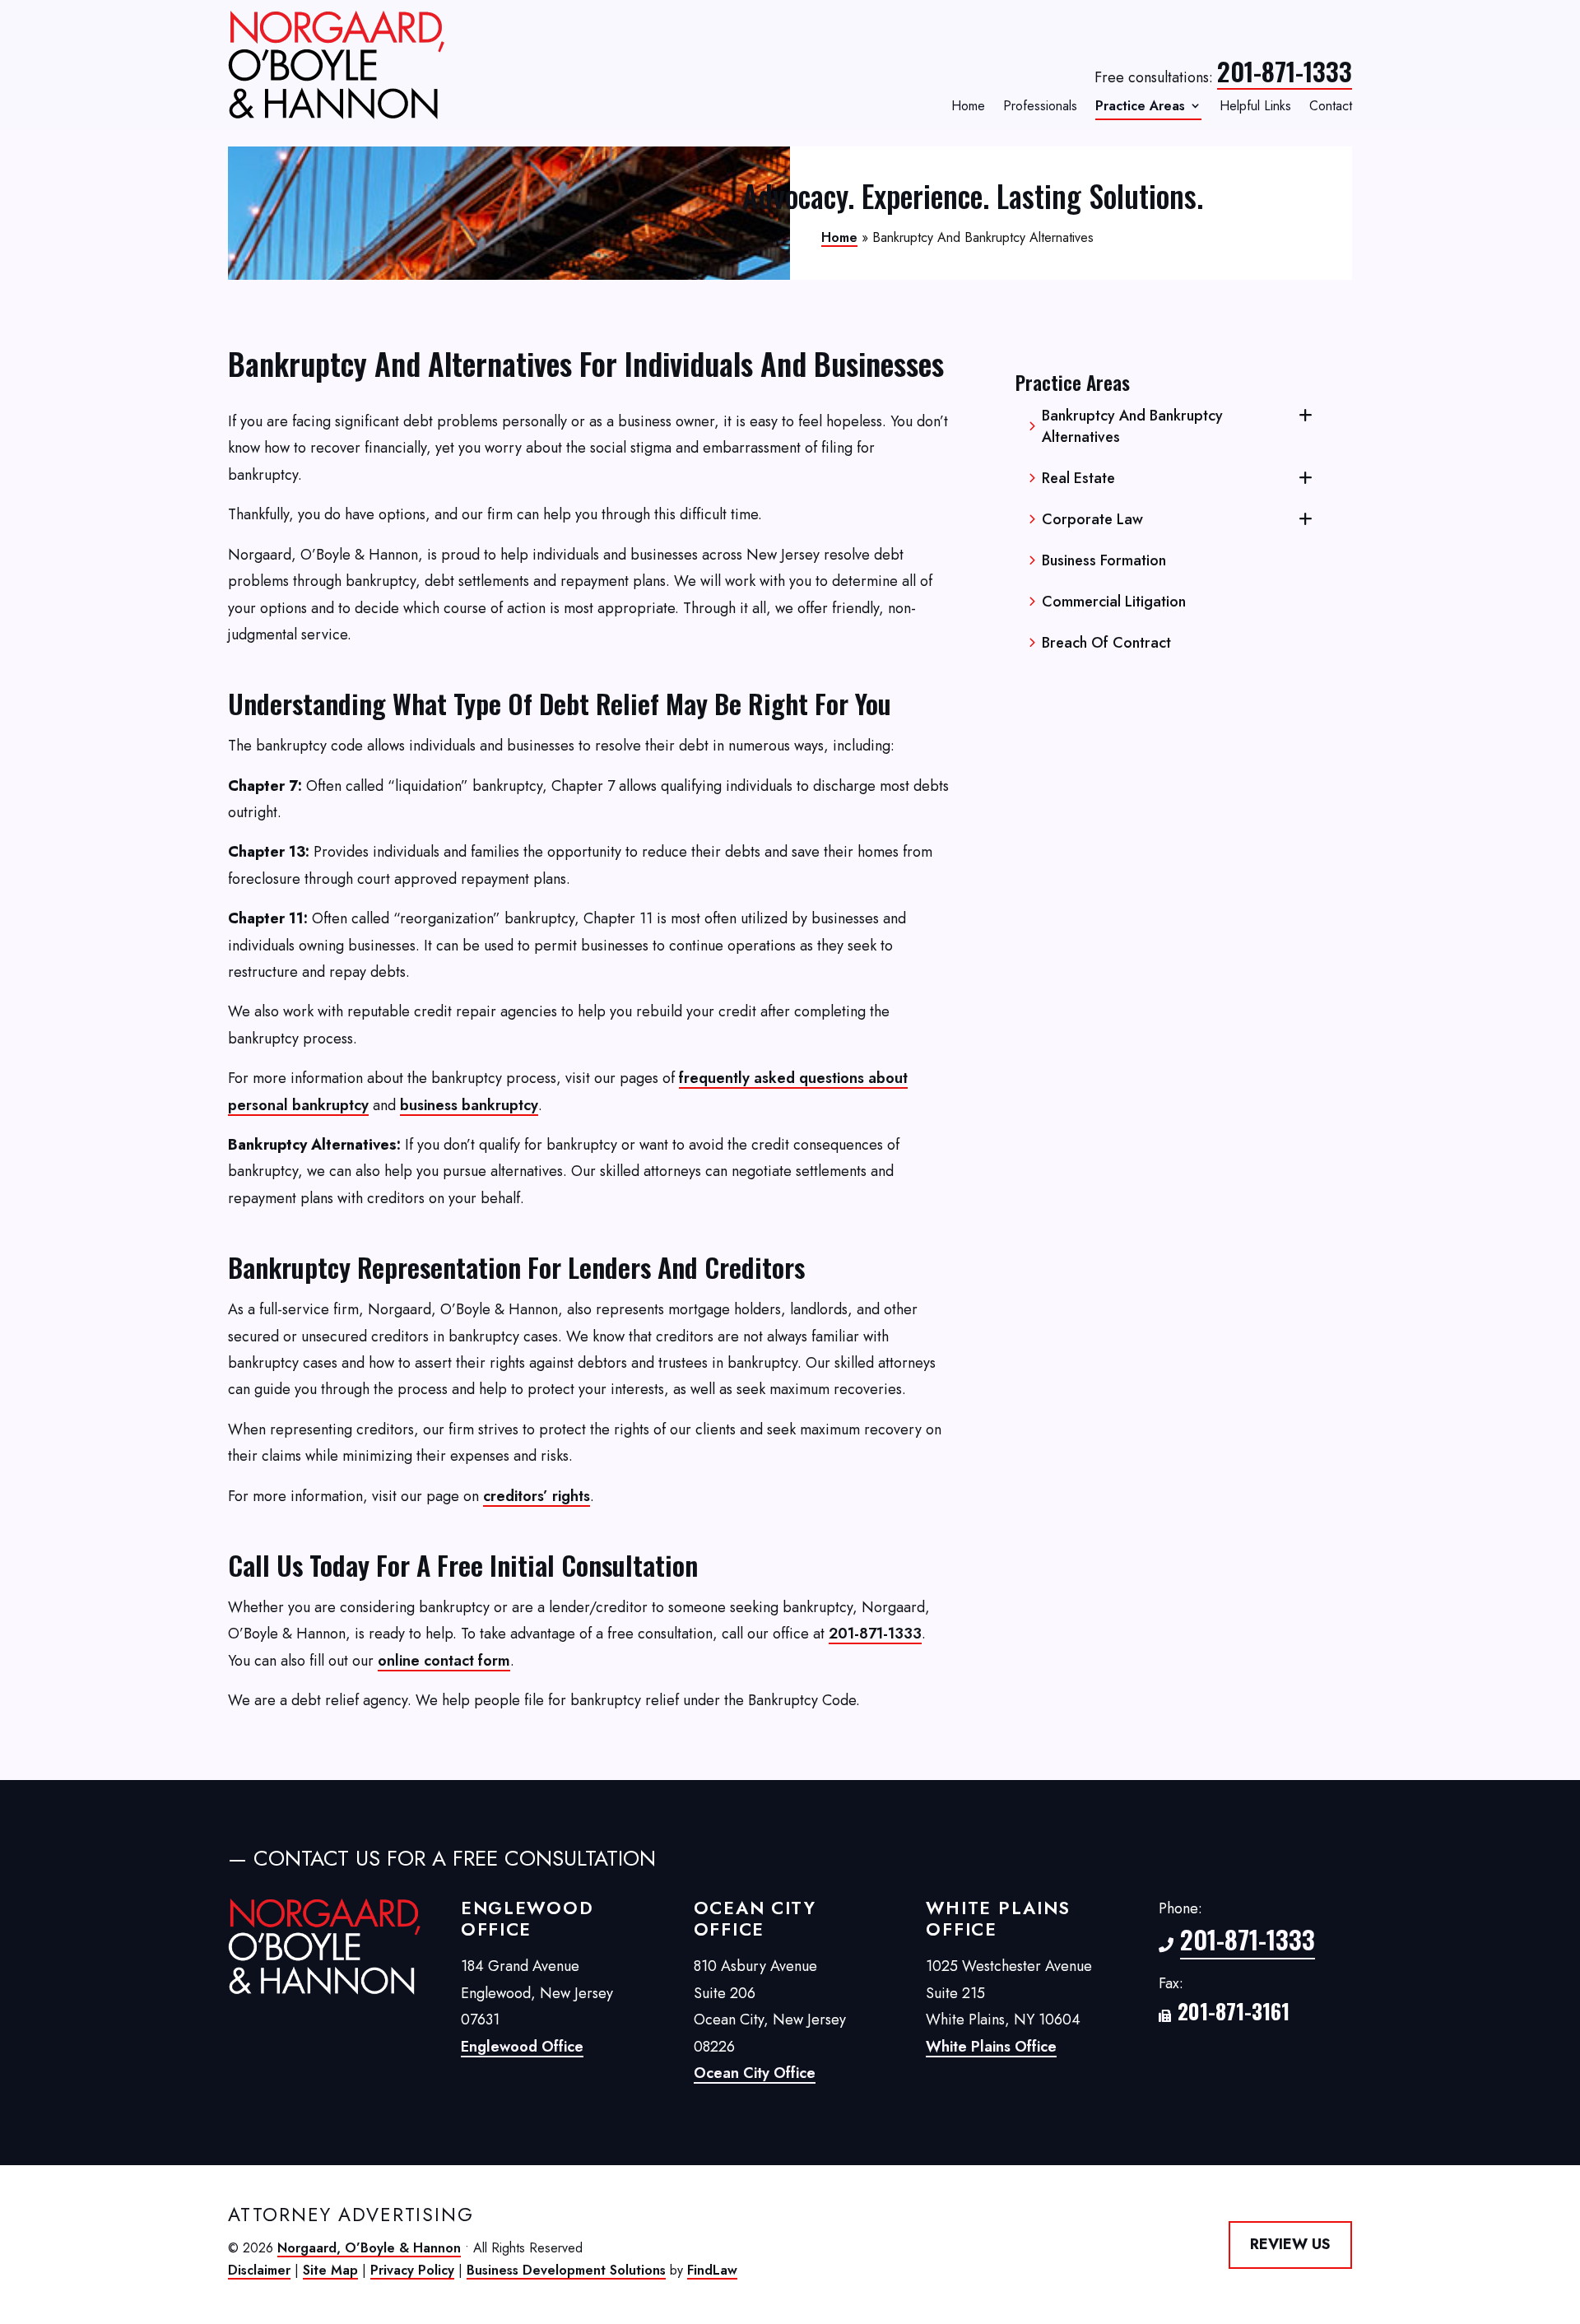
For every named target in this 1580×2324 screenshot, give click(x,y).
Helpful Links (1255, 107)
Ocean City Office (755, 2073)
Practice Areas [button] (1140, 107)
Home (968, 107)
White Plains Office (991, 2047)
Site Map (330, 2270)
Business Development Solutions (566, 2270)
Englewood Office (522, 2047)
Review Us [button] (1290, 2244)
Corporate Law (1092, 519)
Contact (1331, 107)
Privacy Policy (412, 2270)
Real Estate (1078, 478)
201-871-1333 (1285, 71)
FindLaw (712, 2270)
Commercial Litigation (1114, 602)
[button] (1564, 2205)
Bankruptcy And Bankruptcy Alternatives (1132, 426)
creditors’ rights (537, 1496)
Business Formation (1104, 560)
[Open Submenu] (1306, 416)
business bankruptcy (469, 1105)
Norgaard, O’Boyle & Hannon (369, 2248)
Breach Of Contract (1106, 643)
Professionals (1040, 107)
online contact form (444, 1661)
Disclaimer (259, 2270)
